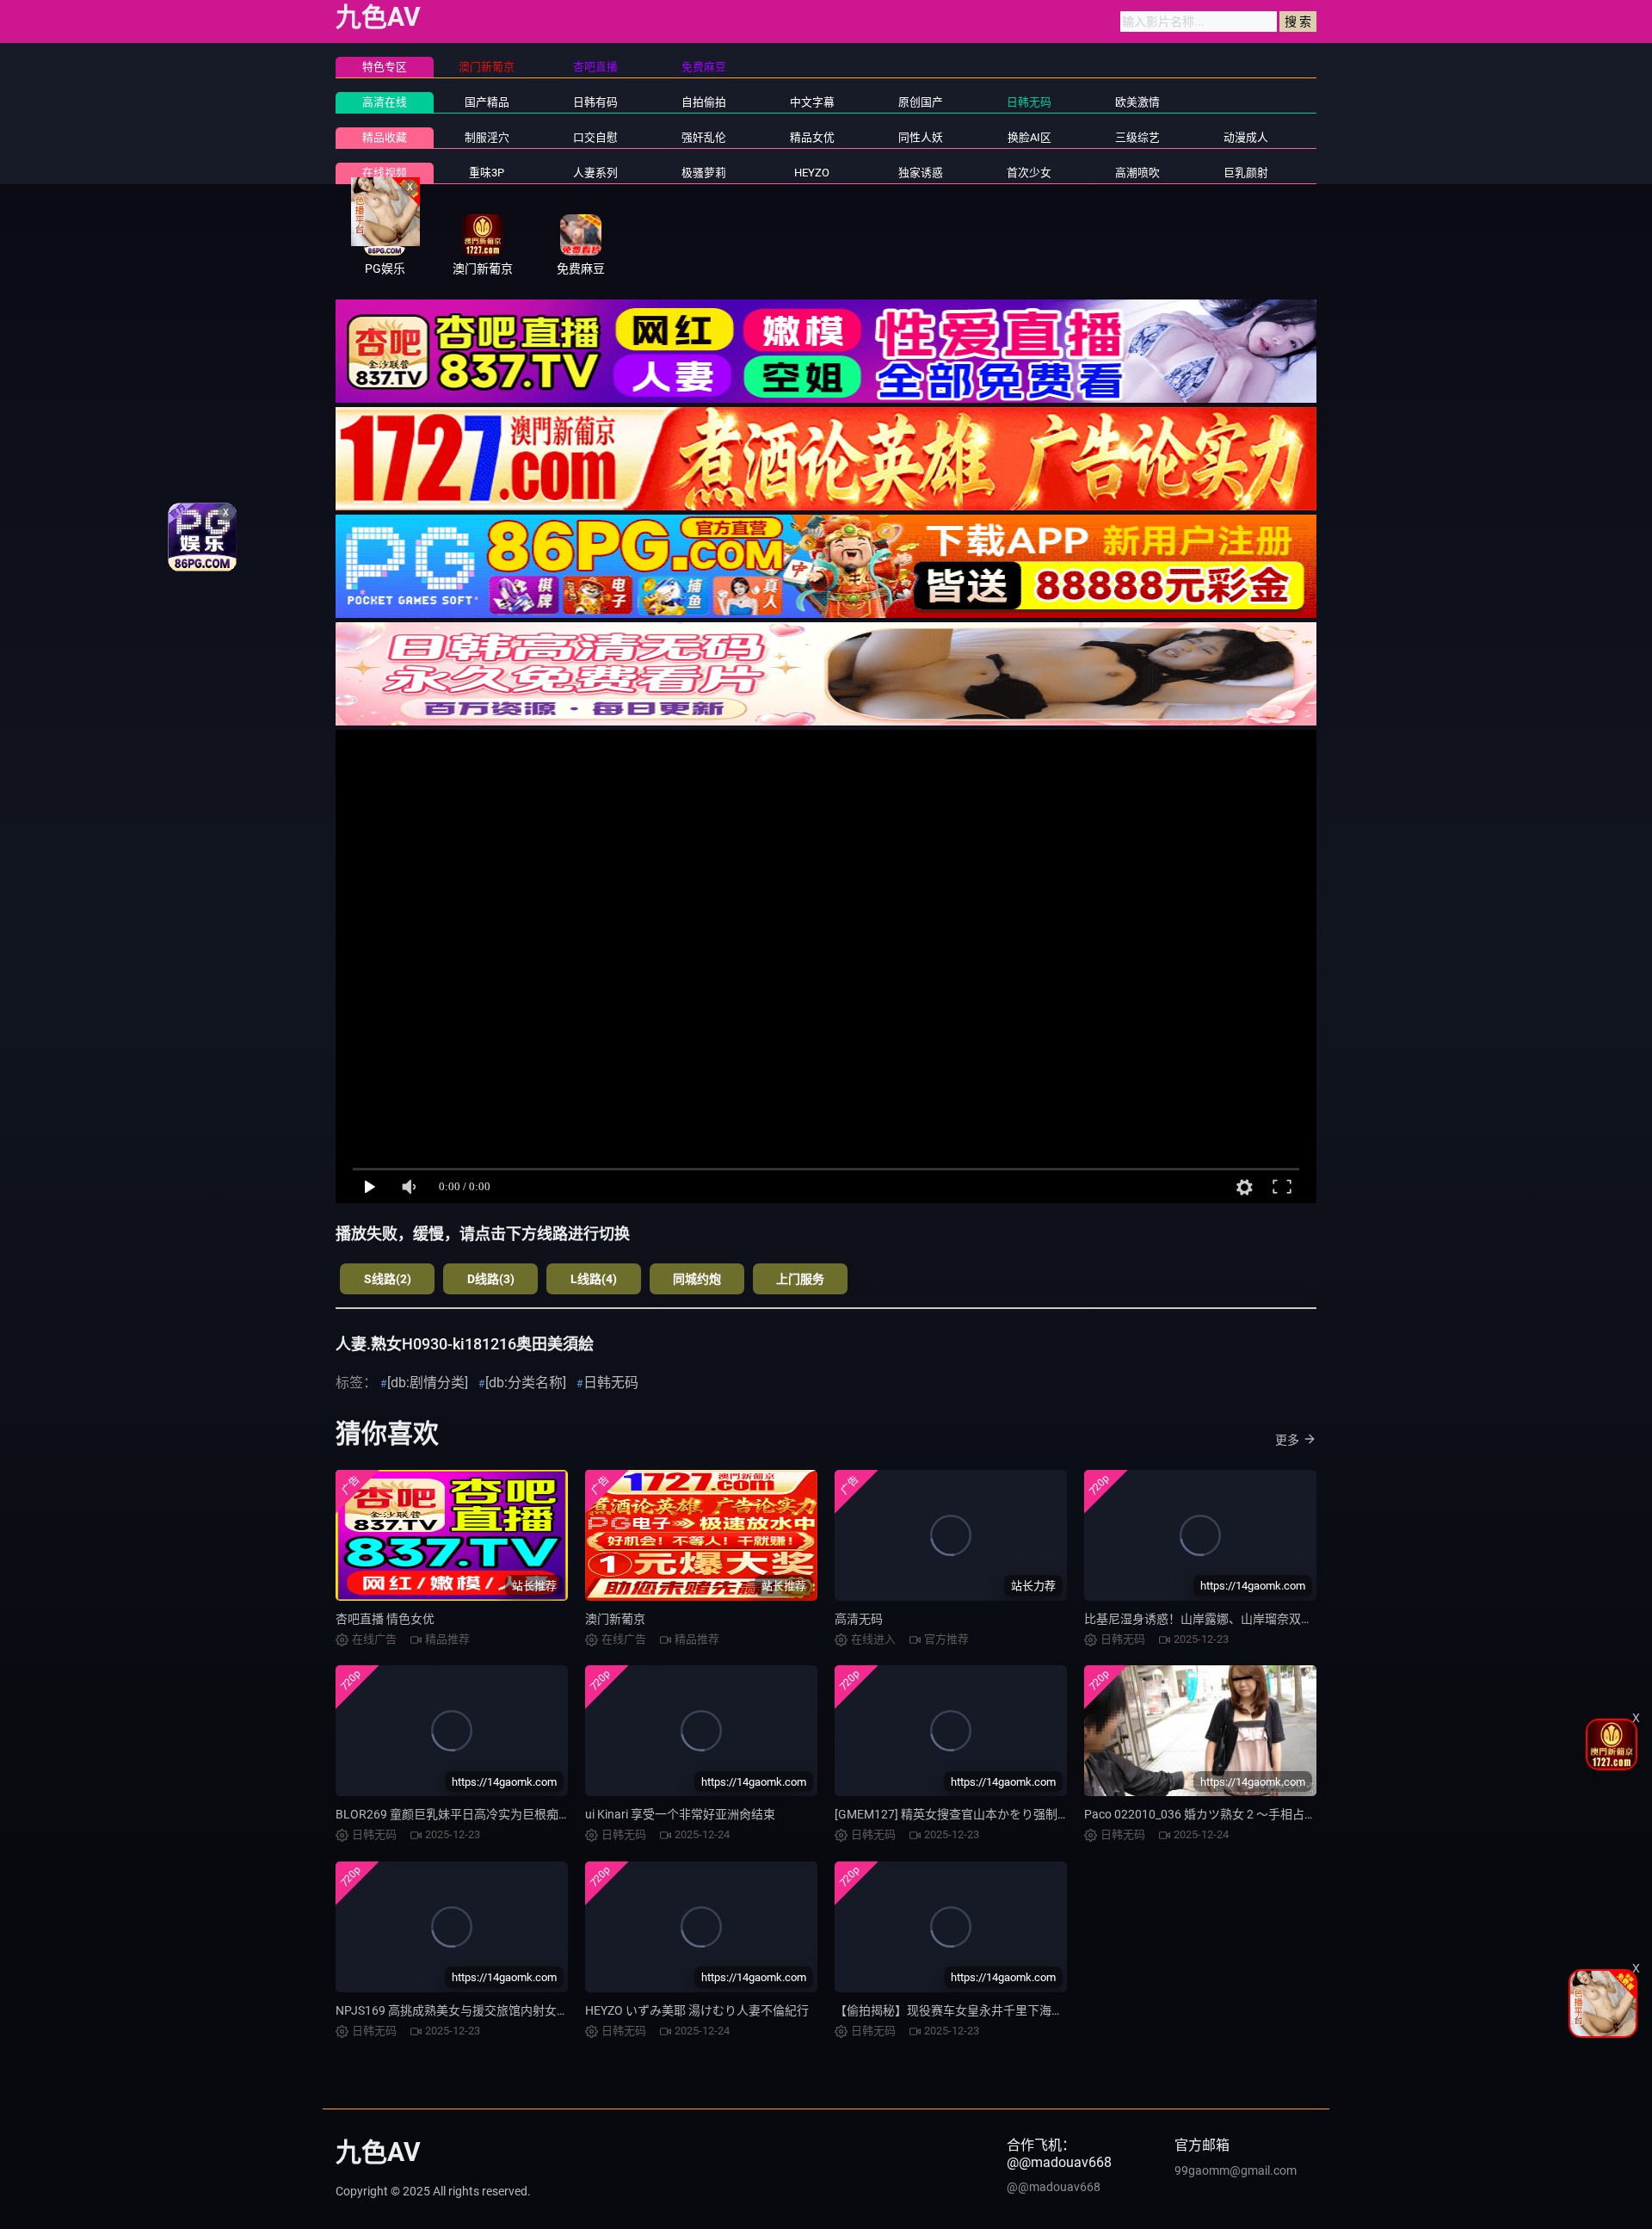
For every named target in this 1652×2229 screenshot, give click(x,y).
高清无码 (859, 1619)
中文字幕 (812, 102)
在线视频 (385, 173)
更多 (1287, 1440)
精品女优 (812, 137)
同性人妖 (921, 137)
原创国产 (921, 102)
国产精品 (487, 102)
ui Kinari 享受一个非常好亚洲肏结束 (680, 1814)
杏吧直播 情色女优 (385, 1619)
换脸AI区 (1029, 137)
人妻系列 (595, 173)
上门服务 (800, 1279)
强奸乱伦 (704, 137)
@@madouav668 (1054, 2187)
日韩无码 (1029, 102)
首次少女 (1029, 173)
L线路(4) (594, 1279)
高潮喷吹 (1137, 173)
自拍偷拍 (704, 102)
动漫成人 (1246, 137)
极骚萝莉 (704, 173)
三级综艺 (1137, 137)
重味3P (487, 173)
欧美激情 (1137, 102)
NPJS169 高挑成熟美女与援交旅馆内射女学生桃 (464, 2010)
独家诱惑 (921, 173)
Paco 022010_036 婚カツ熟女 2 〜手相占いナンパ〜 (1224, 1814)
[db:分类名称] (526, 1383)
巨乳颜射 (1246, 173)
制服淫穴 (487, 137)
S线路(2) (388, 1279)
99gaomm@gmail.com (1236, 2170)
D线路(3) (491, 1279)
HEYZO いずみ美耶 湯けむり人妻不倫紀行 (697, 2010)
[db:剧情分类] (428, 1383)
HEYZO (812, 173)
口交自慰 (595, 137)
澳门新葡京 (615, 1619)
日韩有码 (595, 102)
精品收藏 (385, 137)
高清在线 (385, 102)
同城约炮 (697, 1279)
